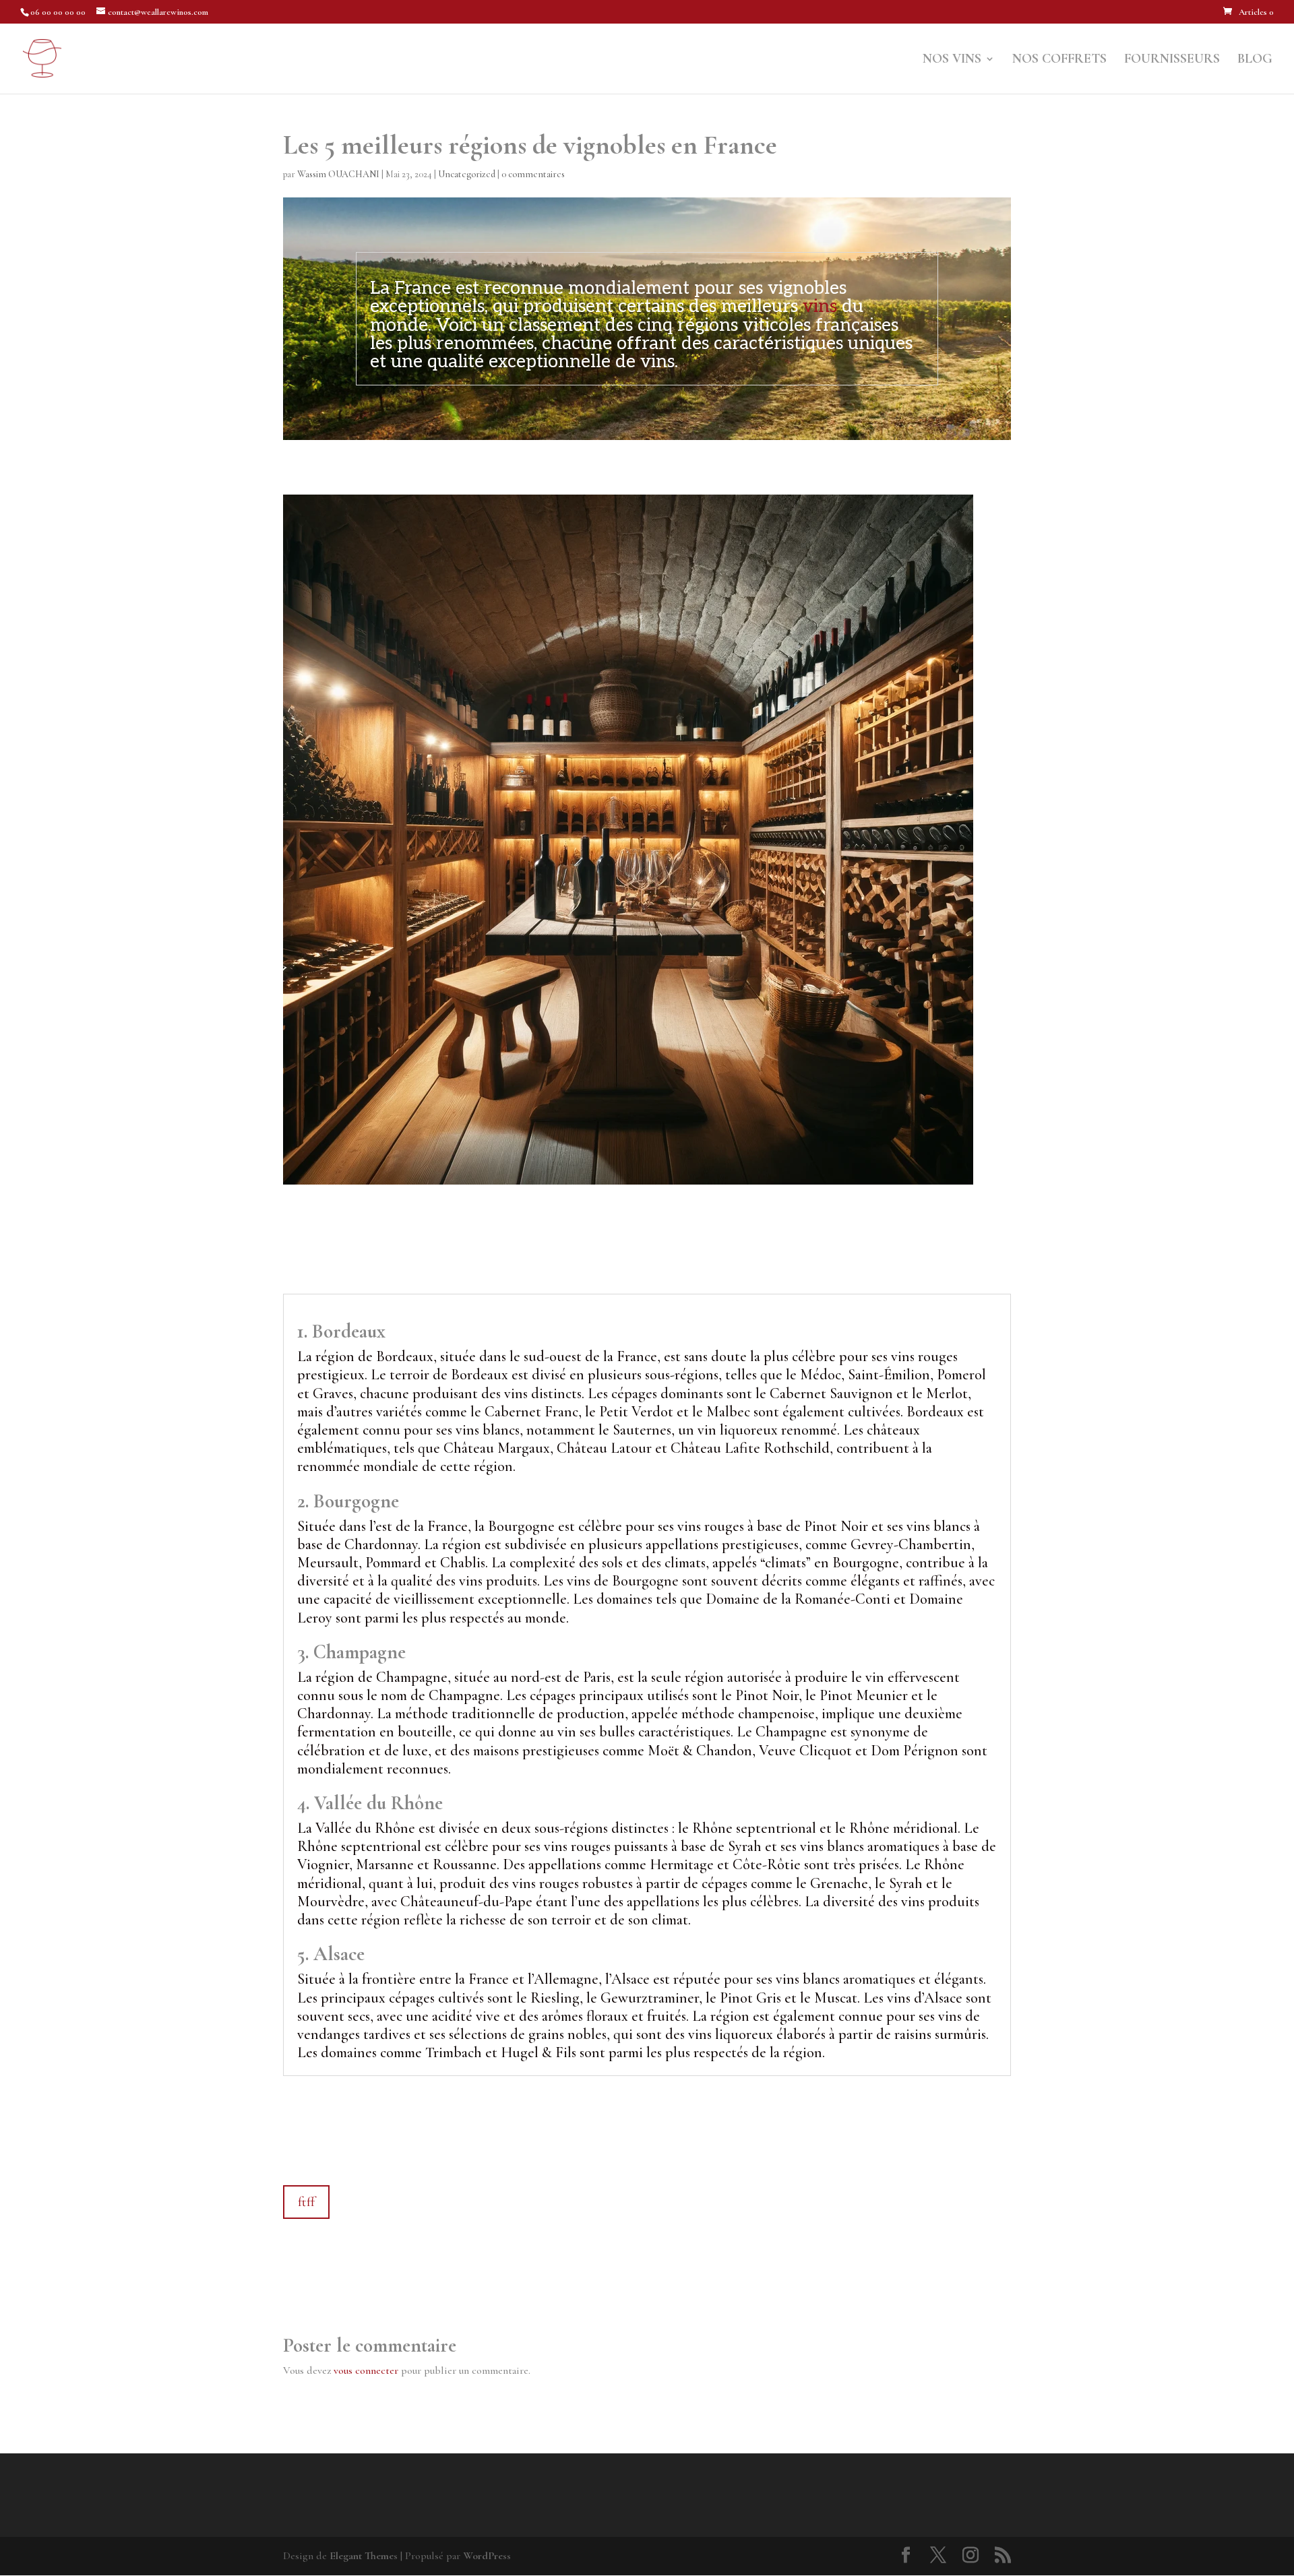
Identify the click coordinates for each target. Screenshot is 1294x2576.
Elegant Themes (364, 2556)
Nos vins (952, 60)
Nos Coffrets (1059, 60)
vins (820, 307)
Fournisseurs (1172, 60)
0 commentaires (533, 174)
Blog (1255, 60)
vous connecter (366, 2370)
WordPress (487, 2556)
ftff (306, 2202)
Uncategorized (467, 174)
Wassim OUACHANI (338, 174)
